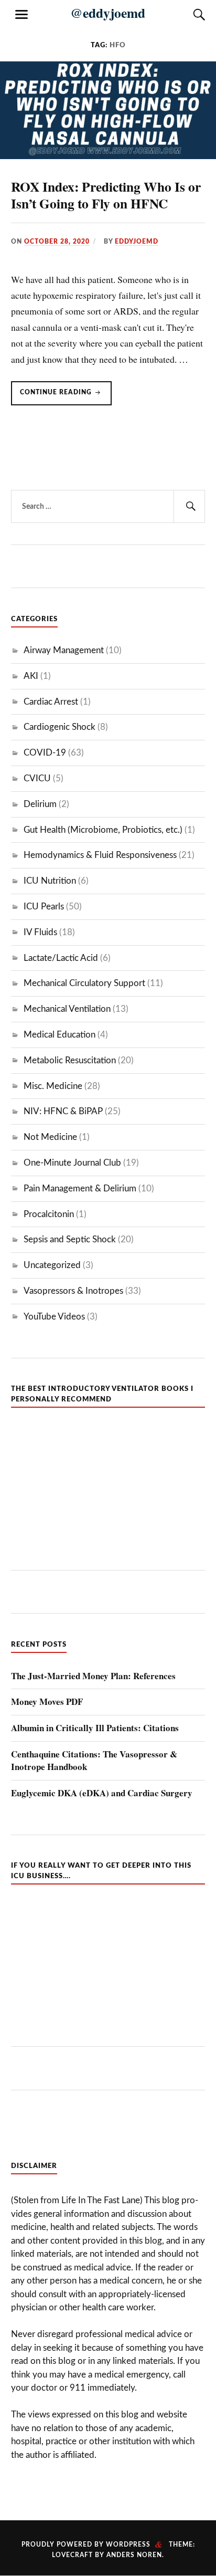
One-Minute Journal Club (72, 1163)
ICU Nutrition (50, 881)
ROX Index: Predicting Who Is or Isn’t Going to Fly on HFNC (106, 195)
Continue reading (66, 397)
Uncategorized (52, 1265)
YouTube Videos (54, 1317)
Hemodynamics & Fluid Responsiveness (100, 855)
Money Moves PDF (47, 1702)
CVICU (37, 778)
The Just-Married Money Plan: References (93, 1676)
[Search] (189, 15)
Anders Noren (134, 2555)
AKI (31, 676)
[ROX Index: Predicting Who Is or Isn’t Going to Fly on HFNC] (108, 156)
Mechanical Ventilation (67, 1009)
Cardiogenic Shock (60, 727)
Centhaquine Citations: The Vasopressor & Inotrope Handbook (94, 1761)
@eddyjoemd (108, 13)
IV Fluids (40, 932)
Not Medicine (50, 1137)
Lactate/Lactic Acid (61, 958)
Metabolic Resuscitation (70, 1060)
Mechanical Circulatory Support (84, 983)
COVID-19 (45, 753)
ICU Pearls (44, 907)
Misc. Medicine (53, 1086)
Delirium (40, 804)
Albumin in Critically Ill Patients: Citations (95, 1728)
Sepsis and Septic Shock (70, 1239)
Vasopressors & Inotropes (73, 1291)
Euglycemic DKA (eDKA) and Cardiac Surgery (102, 1793)
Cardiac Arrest (51, 702)
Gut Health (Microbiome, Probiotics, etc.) (103, 830)
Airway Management (64, 650)
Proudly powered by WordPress (86, 2544)
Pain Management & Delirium (80, 1188)
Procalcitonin (49, 1214)
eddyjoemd (137, 242)
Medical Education (60, 1035)
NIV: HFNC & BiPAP (63, 1111)
